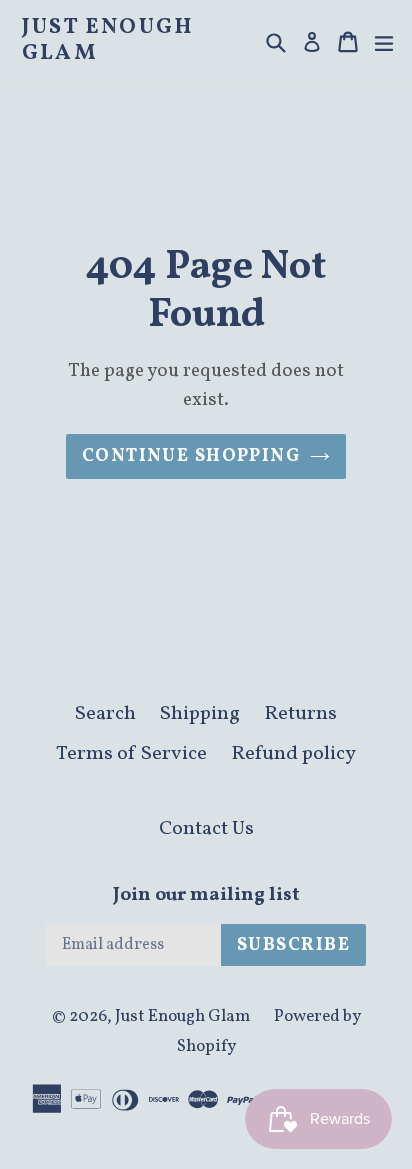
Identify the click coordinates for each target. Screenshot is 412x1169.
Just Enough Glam (107, 41)
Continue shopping (191, 456)
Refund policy (293, 754)
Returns (300, 714)
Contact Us (206, 829)
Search (105, 714)
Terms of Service (131, 754)
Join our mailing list (206, 895)
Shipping (200, 714)
